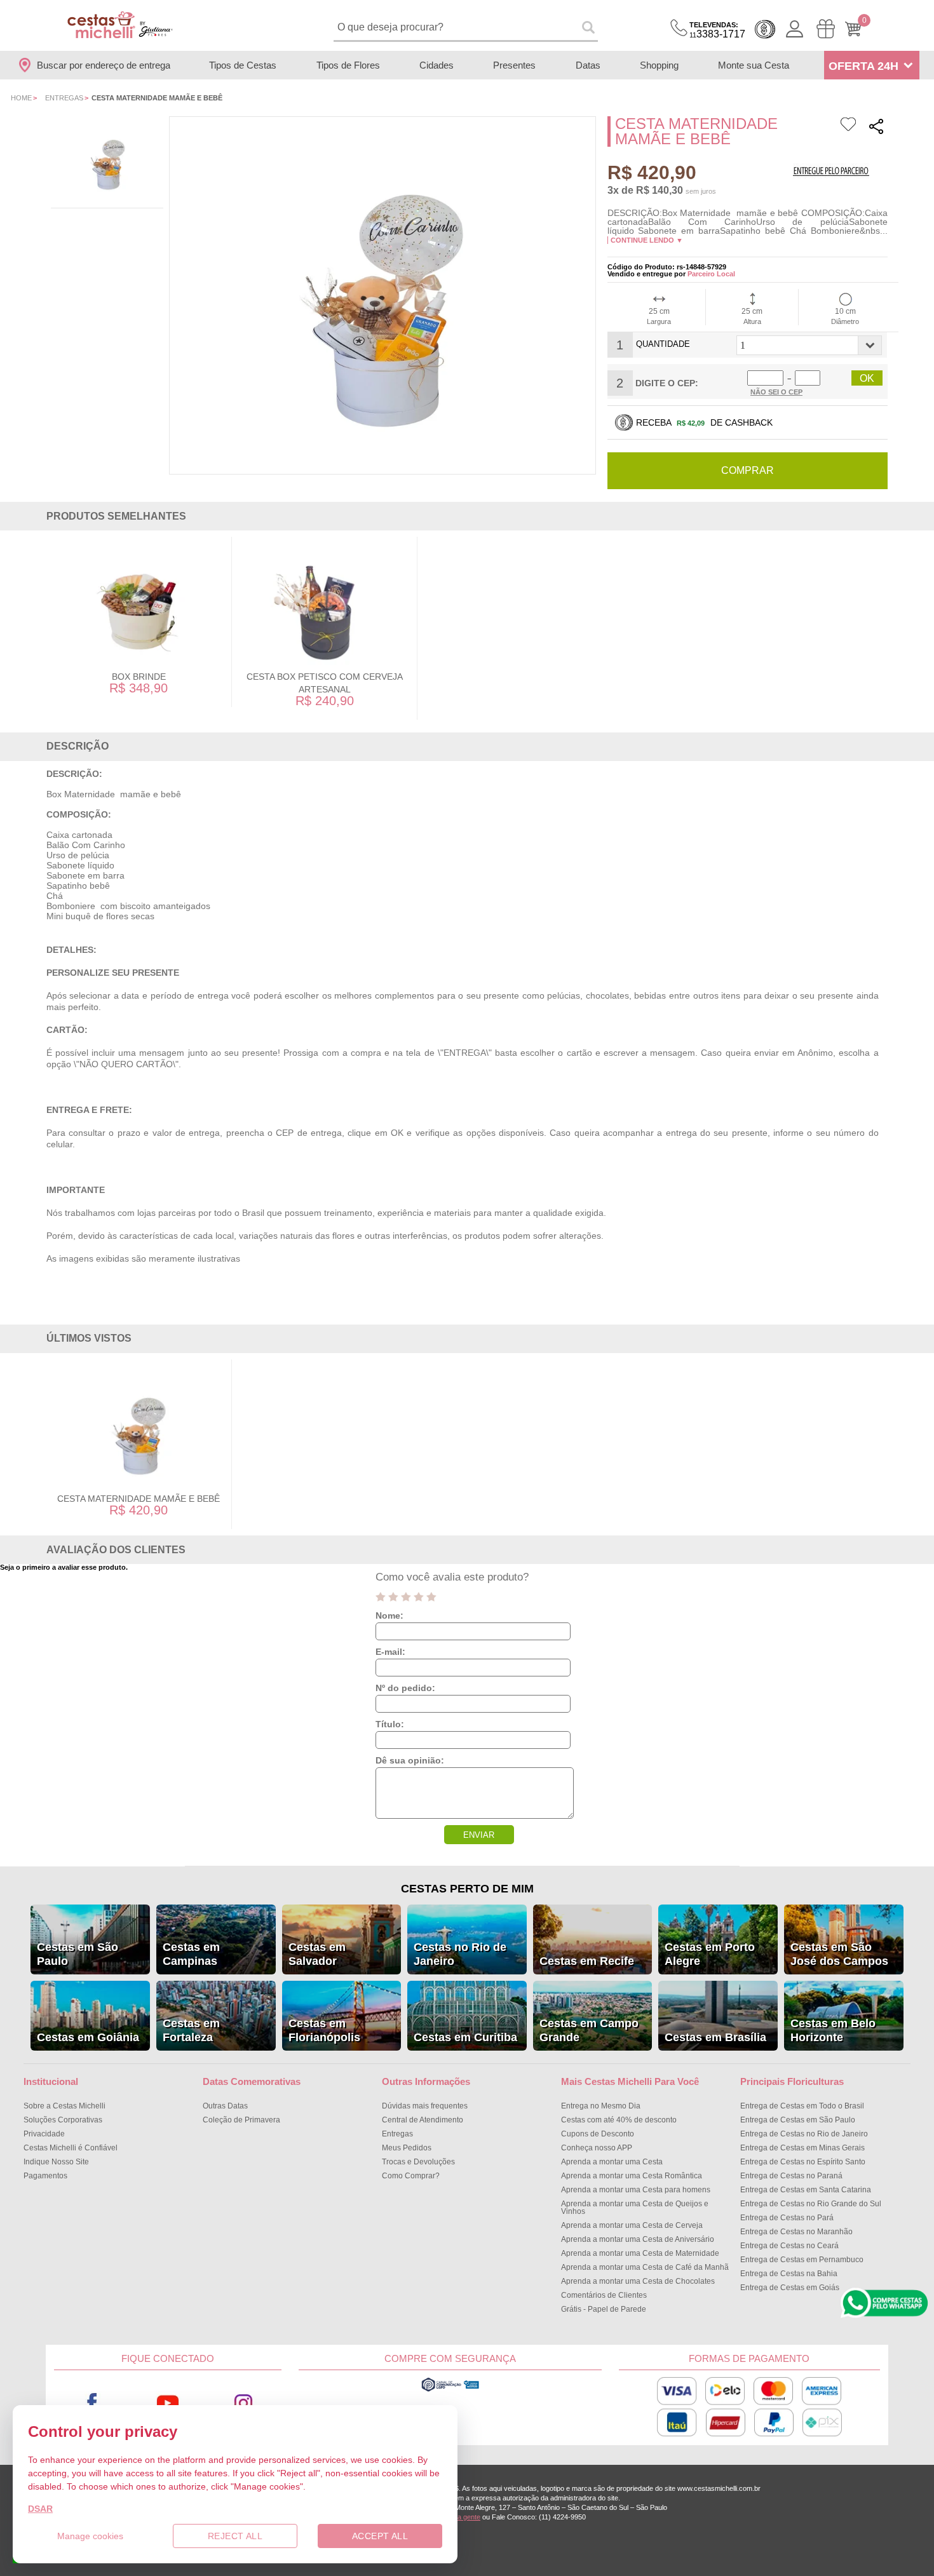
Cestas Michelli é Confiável (71, 2148)
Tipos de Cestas (243, 65)
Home (21, 98)
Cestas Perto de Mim (467, 1889)
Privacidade (44, 2134)
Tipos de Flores (348, 65)
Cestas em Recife (587, 1961)
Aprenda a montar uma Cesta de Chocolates (638, 2281)
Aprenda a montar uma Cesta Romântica (632, 2176)
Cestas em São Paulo (78, 1954)
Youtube (168, 2404)
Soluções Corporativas (63, 2120)
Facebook (92, 2404)
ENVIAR (479, 1835)
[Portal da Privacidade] (450, 2390)
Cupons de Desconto (598, 2134)
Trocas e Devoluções (418, 2162)
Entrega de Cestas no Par (787, 2218)
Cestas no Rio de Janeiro (460, 1954)
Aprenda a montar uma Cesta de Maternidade (640, 2253)
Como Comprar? (411, 2176)
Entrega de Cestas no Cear (789, 2246)
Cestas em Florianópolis (324, 2030)
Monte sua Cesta (754, 65)
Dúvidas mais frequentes (425, 2106)
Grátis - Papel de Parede (604, 2309)
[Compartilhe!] (876, 128)
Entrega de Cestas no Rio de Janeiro (804, 2134)
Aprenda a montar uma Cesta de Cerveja (632, 2225)
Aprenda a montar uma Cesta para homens (636, 2190)
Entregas (64, 98)
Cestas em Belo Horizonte (833, 2030)
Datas (588, 65)
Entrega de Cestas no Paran (791, 2176)
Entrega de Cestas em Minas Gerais (802, 2148)
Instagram (244, 2404)
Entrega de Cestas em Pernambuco (802, 2260)
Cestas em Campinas (191, 1954)
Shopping (659, 65)
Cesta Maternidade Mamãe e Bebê (139, 1499)
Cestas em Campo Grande (589, 2030)
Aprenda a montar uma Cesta (612, 2162)
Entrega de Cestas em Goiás (790, 2288)
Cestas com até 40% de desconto (619, 2120)
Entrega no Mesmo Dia (601, 2106)
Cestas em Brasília (715, 2037)
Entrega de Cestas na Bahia (789, 2274)
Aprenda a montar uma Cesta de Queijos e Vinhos (635, 2208)
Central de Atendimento (423, 2120)
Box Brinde (139, 677)
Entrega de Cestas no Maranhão (796, 2232)
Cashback (765, 29)
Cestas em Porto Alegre (710, 1954)
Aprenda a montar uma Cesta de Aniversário (638, 2239)
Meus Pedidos (407, 2148)
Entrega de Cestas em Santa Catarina (806, 2190)
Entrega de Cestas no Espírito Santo (803, 2162)
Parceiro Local (711, 274)
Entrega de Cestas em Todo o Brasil (802, 2106)
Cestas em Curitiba (465, 2037)
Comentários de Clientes (604, 2295)
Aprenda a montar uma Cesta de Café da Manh (645, 2267)
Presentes (514, 65)
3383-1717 (717, 30)
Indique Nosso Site (56, 2162)
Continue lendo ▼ (647, 240)
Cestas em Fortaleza (191, 2030)
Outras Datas (225, 2106)
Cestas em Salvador (317, 1954)
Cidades (437, 65)
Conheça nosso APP (597, 2148)
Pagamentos (45, 2176)
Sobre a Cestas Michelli (64, 2106)
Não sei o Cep (776, 392)
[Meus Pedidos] (826, 29)
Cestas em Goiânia (88, 2037)
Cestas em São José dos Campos (839, 1954)
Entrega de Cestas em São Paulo (798, 2120)
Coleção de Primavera (241, 2120)
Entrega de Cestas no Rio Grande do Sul (811, 2204)
